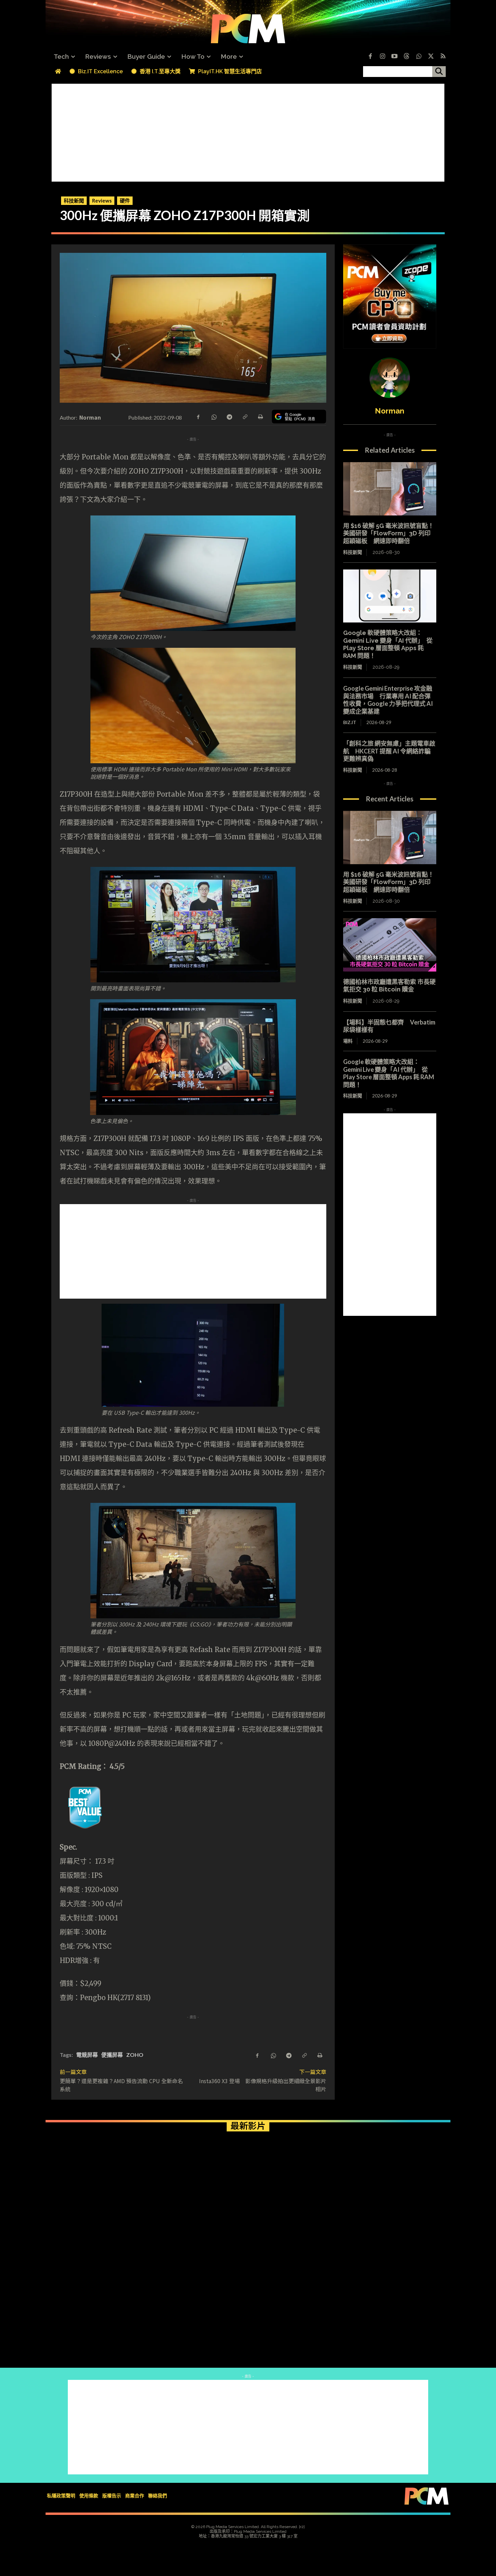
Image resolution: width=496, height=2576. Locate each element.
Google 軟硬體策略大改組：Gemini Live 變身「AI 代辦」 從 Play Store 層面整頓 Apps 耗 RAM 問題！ (388, 644)
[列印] (260, 416)
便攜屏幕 (112, 2055)
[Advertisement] (248, 131)
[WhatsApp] (214, 416)
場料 (348, 1041)
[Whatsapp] (419, 57)
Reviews (102, 201)
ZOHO (135, 2055)
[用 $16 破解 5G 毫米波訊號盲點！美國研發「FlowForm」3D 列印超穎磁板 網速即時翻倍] (390, 489)
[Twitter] (431, 57)
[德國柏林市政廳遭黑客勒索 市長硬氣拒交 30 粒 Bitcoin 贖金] (390, 945)
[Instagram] (382, 57)
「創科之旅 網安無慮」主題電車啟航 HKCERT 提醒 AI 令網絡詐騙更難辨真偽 (389, 751)
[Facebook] (370, 57)
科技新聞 (74, 201)
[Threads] (407, 57)
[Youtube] (394, 57)
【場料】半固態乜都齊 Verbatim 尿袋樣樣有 (389, 1026)
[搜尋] (439, 72)
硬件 (125, 201)
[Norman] (390, 378)
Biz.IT (350, 722)
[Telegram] (229, 416)
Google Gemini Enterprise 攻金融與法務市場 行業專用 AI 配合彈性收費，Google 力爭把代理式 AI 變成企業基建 (388, 700)
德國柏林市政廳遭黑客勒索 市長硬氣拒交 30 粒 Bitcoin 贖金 (389, 986)
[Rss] (443, 57)
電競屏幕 (87, 2055)
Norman (90, 417)
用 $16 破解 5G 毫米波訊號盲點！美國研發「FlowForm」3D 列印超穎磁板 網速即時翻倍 (389, 533)
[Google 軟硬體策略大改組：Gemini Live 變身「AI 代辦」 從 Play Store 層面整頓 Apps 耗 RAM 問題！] (390, 596)
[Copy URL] (245, 416)
